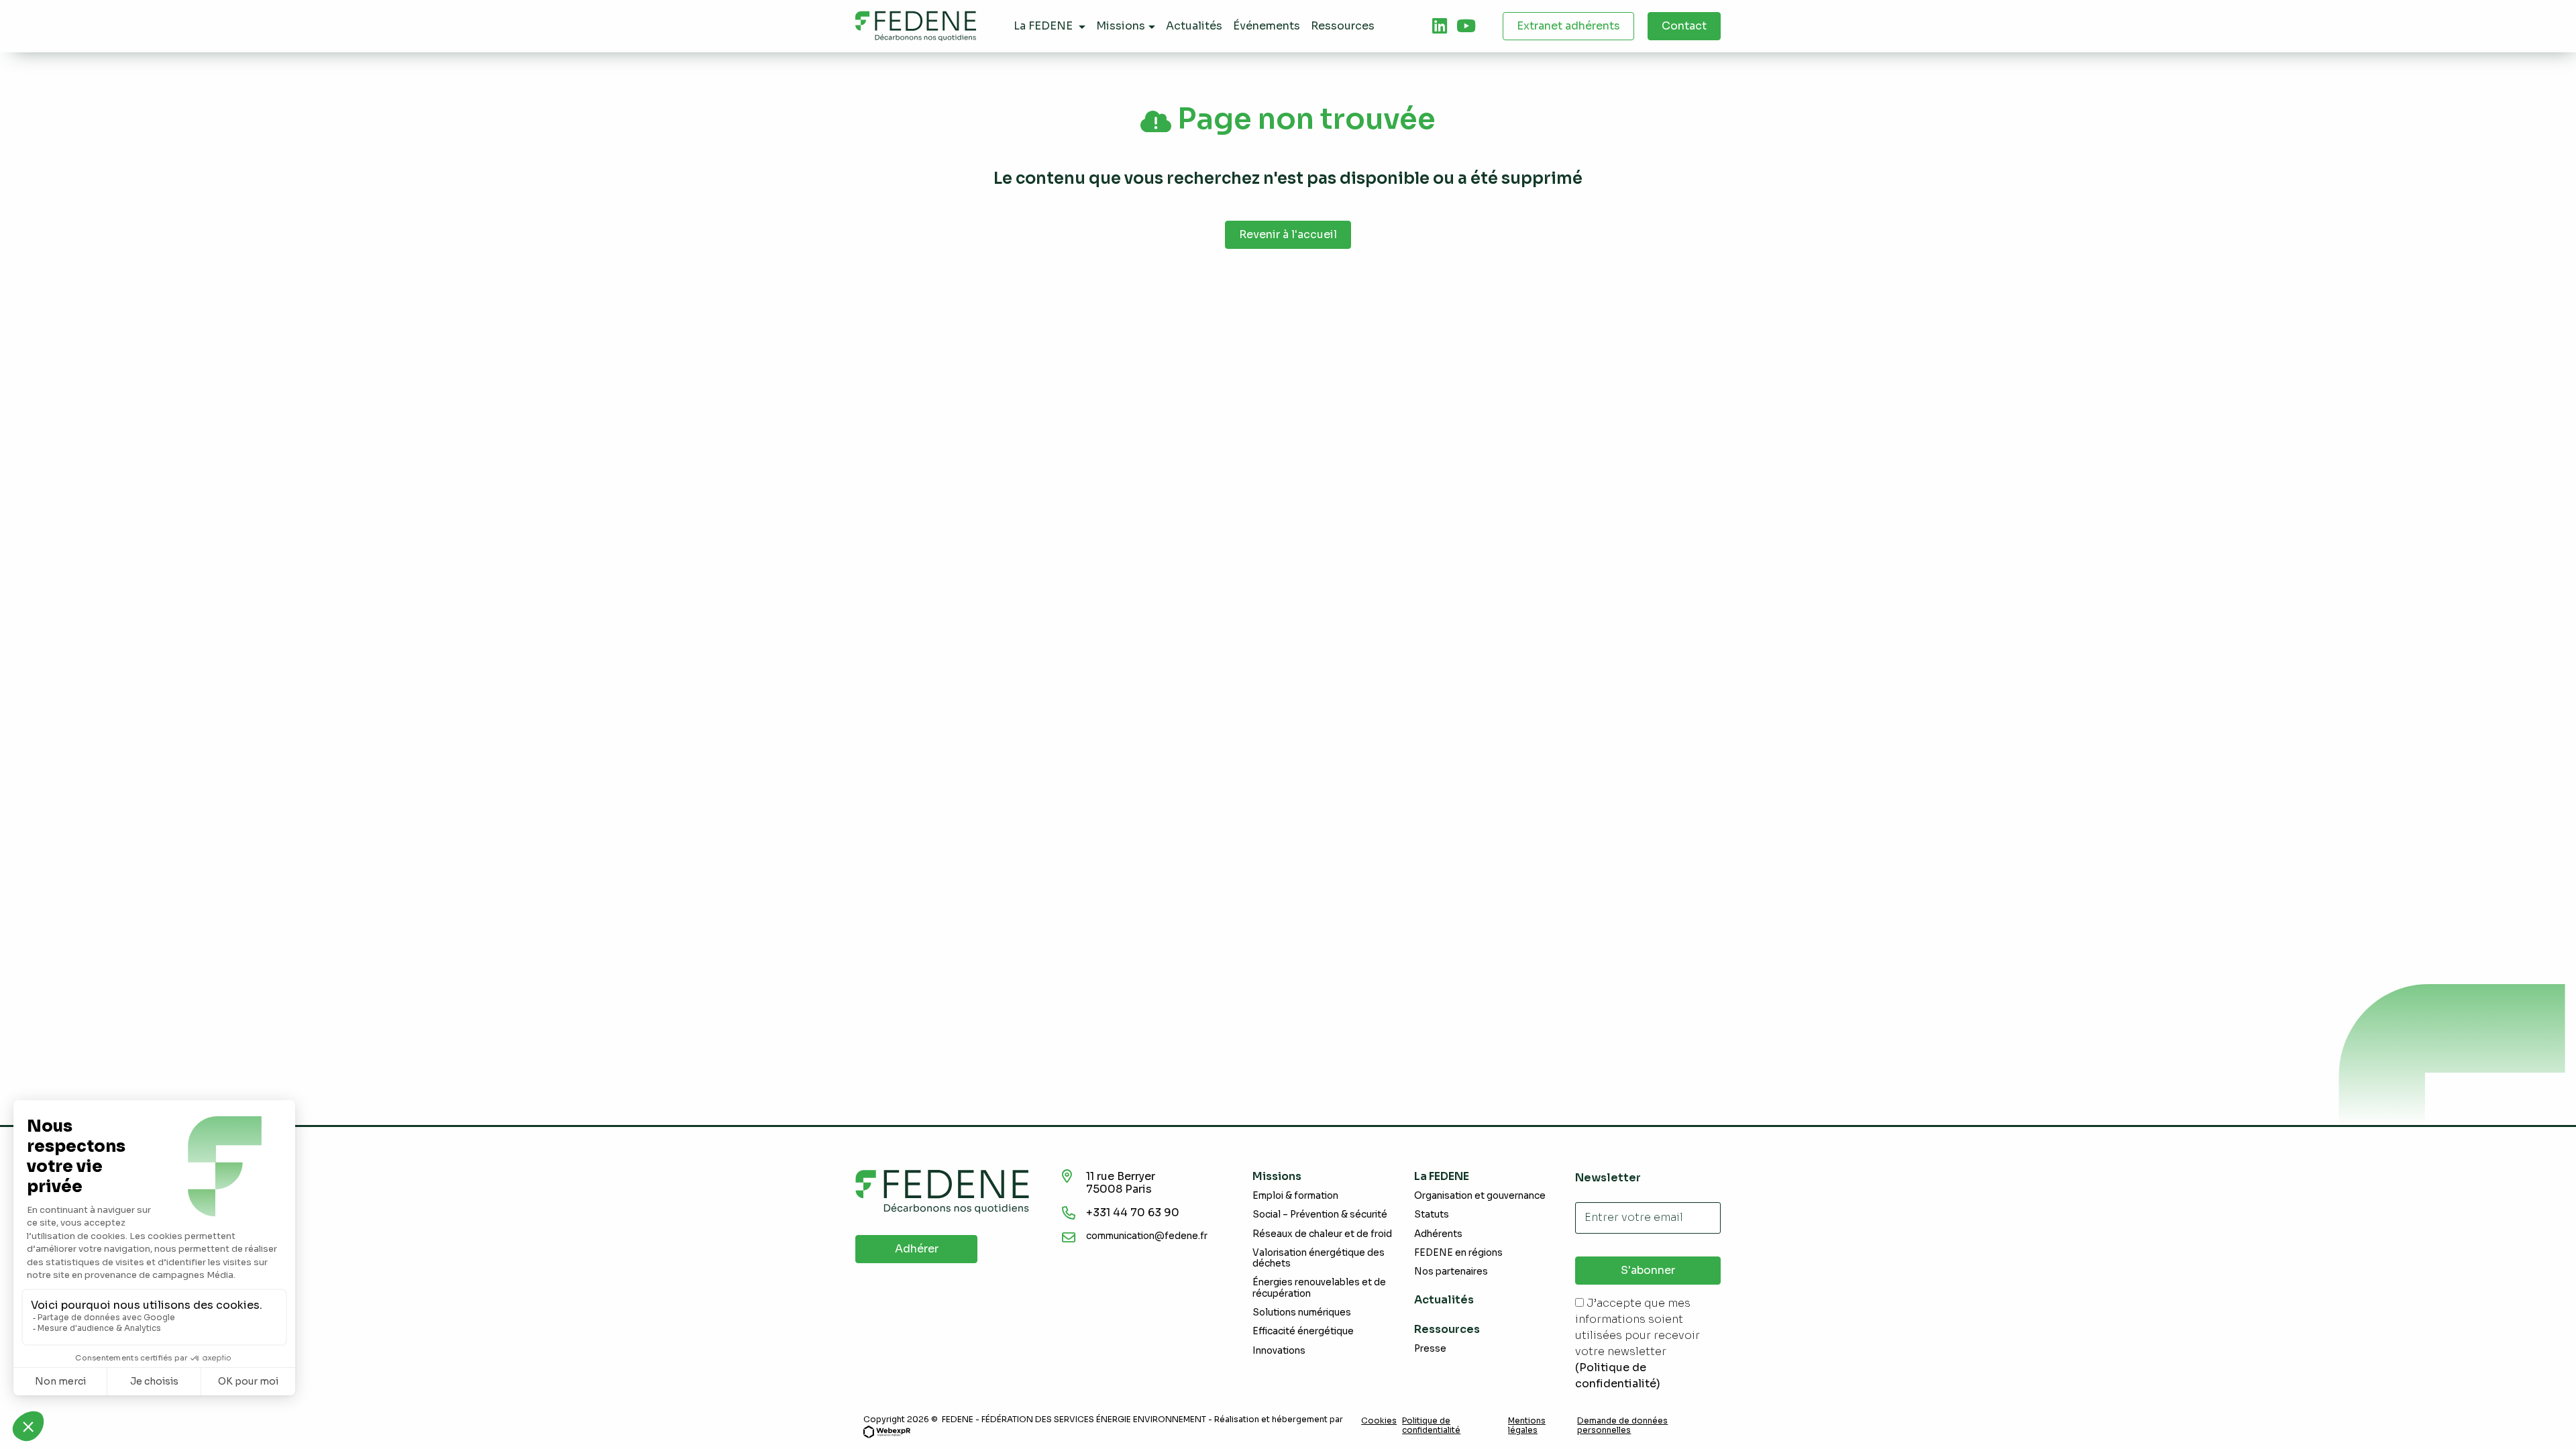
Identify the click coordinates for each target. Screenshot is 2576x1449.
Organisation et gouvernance (1480, 1196)
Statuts (1432, 1215)
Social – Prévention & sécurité (1320, 1215)
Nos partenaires (1451, 1272)
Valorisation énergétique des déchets (1319, 1258)
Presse (1430, 1349)
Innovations (1279, 1351)
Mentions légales (1527, 1426)
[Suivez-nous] (1440, 26)
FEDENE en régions (1458, 1253)
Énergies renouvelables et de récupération (1319, 1288)
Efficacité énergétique (1303, 1331)
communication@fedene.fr (1147, 1236)
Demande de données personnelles (1622, 1426)
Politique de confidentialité (1431, 1426)
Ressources (1447, 1329)
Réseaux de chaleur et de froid (1322, 1234)
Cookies (1379, 1421)
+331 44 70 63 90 (1133, 1213)
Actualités (1444, 1300)
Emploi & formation (1295, 1196)
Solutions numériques (1302, 1312)
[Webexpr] (887, 1431)
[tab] (1440, 26)
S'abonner (1648, 1270)
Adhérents (1438, 1234)
